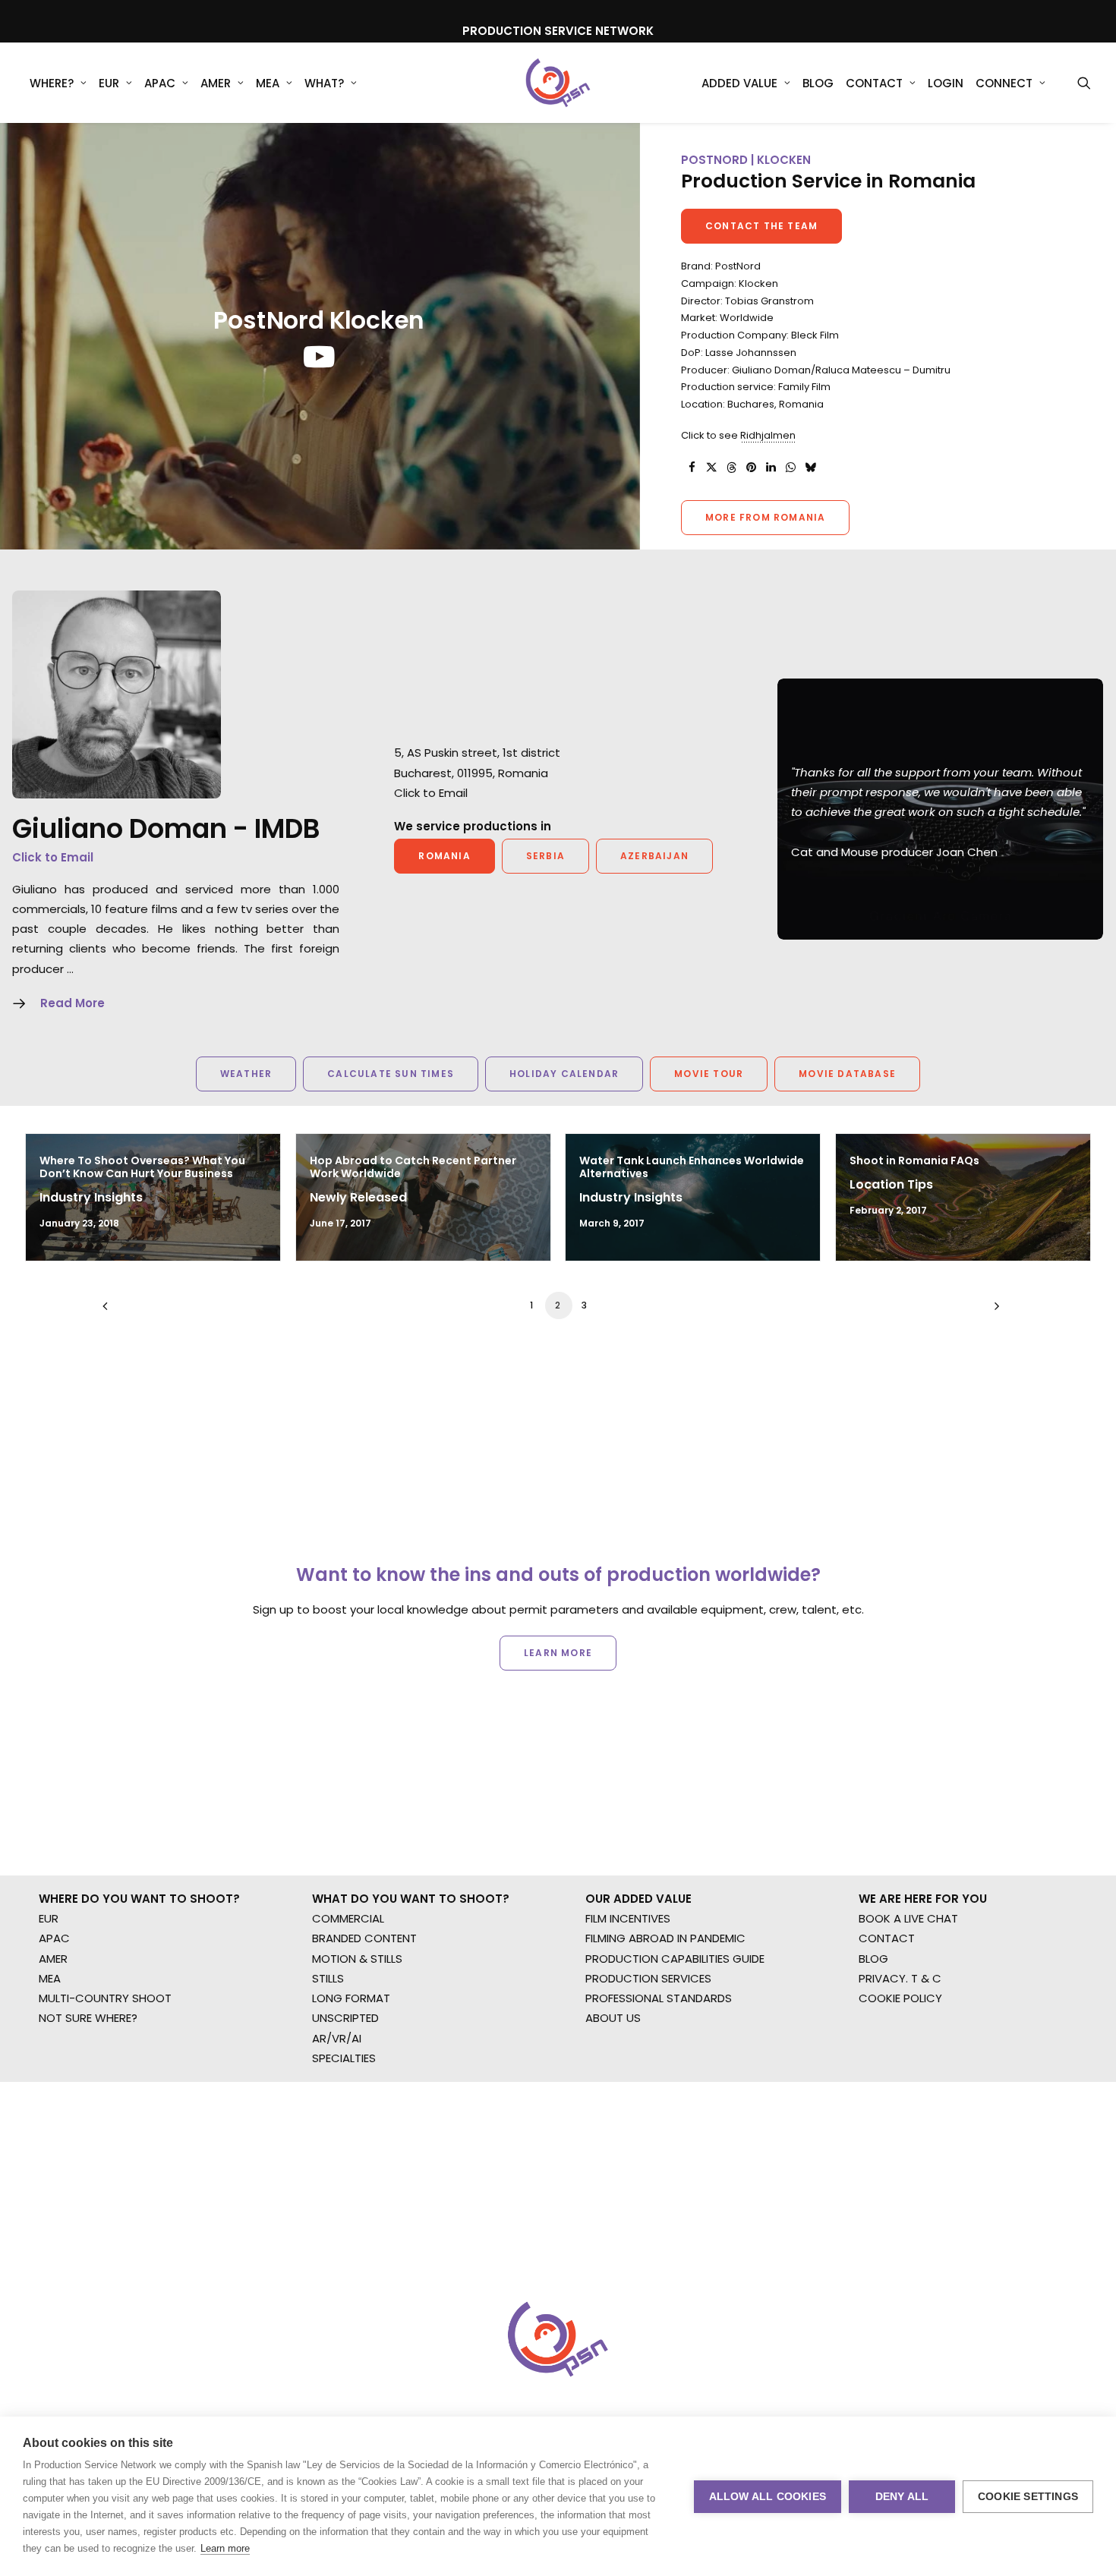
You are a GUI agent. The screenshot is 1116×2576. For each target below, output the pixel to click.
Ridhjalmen (768, 435)
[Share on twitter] (711, 468)
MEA (268, 83)
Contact (874, 83)
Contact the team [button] (761, 226)
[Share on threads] (731, 468)
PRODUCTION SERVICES (648, 1978)
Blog (818, 83)
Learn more (225, 2548)
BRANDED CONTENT (364, 1938)
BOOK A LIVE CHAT (908, 1918)
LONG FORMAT (351, 1998)
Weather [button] (246, 1074)
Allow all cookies (768, 2497)
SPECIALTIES (344, 2058)
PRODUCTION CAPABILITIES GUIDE (675, 1959)
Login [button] (946, 83)
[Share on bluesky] (810, 468)
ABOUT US (613, 2018)
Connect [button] (1004, 83)
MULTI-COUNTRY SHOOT (105, 1998)
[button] (1084, 83)
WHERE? (52, 83)
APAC (160, 83)
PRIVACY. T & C (900, 1978)
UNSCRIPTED (345, 2018)
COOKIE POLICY (900, 1998)
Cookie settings (1028, 2497)
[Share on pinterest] (751, 468)
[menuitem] (58, 83)
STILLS (328, 1978)
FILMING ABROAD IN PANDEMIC (665, 1938)
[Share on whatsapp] (790, 468)
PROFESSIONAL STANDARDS (659, 1998)
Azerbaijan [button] (654, 856)
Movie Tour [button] (709, 1074)
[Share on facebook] (692, 468)
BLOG (873, 1959)
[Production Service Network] (558, 83)
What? (324, 83)
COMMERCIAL (348, 1918)
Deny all (902, 2497)
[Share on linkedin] (771, 468)
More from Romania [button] (765, 517)
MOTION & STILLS (357, 1959)
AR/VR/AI (337, 2038)
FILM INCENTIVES (628, 1918)
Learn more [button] (558, 1653)
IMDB (287, 828)
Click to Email (53, 857)
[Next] (993, 1311)
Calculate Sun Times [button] (391, 1074)
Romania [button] (444, 856)
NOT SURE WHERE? (88, 2018)
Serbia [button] (545, 856)
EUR (109, 83)
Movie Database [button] (847, 1074)
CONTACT (887, 1938)
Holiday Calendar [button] (564, 1074)
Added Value (739, 83)
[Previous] (123, 1311)
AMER (216, 83)
